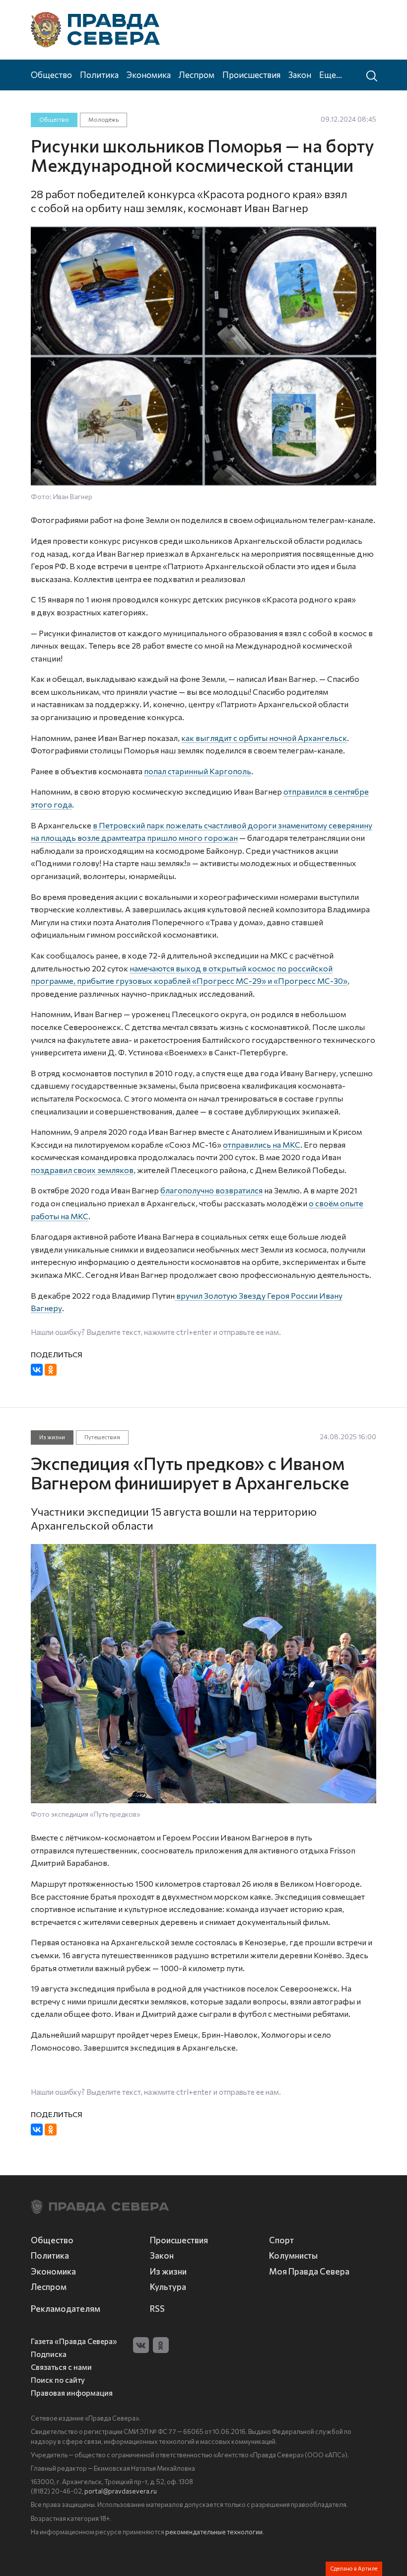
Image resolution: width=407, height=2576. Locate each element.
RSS (157, 2308)
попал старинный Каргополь (198, 771)
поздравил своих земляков (82, 1170)
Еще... (331, 74)
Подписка (49, 2354)
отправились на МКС (262, 1144)
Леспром (197, 74)
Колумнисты (293, 2255)
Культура (168, 2286)
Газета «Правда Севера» (74, 2341)
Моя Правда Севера (309, 2271)
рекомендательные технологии (214, 2532)
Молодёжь (103, 119)
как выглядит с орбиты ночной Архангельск (264, 738)
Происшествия (251, 74)
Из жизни (52, 1437)
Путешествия (102, 1437)
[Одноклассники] (51, 1370)
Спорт (281, 2240)
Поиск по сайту (58, 2380)
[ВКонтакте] (37, 1370)
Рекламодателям (66, 2308)
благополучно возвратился (211, 1190)
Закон (300, 74)
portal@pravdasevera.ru (121, 2491)
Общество (51, 74)
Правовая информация (72, 2393)
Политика (99, 74)
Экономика (149, 74)
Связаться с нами (61, 2367)
